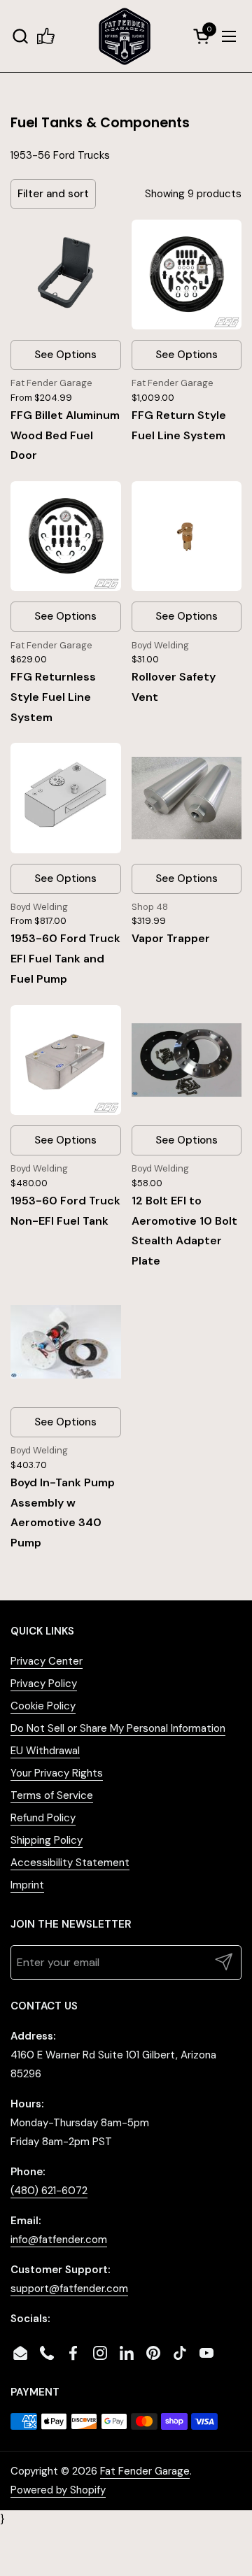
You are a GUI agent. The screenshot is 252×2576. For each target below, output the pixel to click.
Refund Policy (43, 1818)
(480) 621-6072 (49, 2191)
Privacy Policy (44, 1684)
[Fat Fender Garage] (124, 36)
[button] (20, 36)
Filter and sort (53, 194)
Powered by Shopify (58, 2490)
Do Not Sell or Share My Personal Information (118, 1728)
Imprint (27, 1885)
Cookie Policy (43, 1706)
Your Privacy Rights (57, 1773)
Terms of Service (52, 1795)
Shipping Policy (47, 1840)
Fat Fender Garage (145, 2471)
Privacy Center (47, 1661)
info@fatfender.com (59, 2240)
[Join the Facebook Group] (46, 36)
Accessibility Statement (70, 1863)
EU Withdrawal (45, 1751)
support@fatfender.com (69, 2289)
